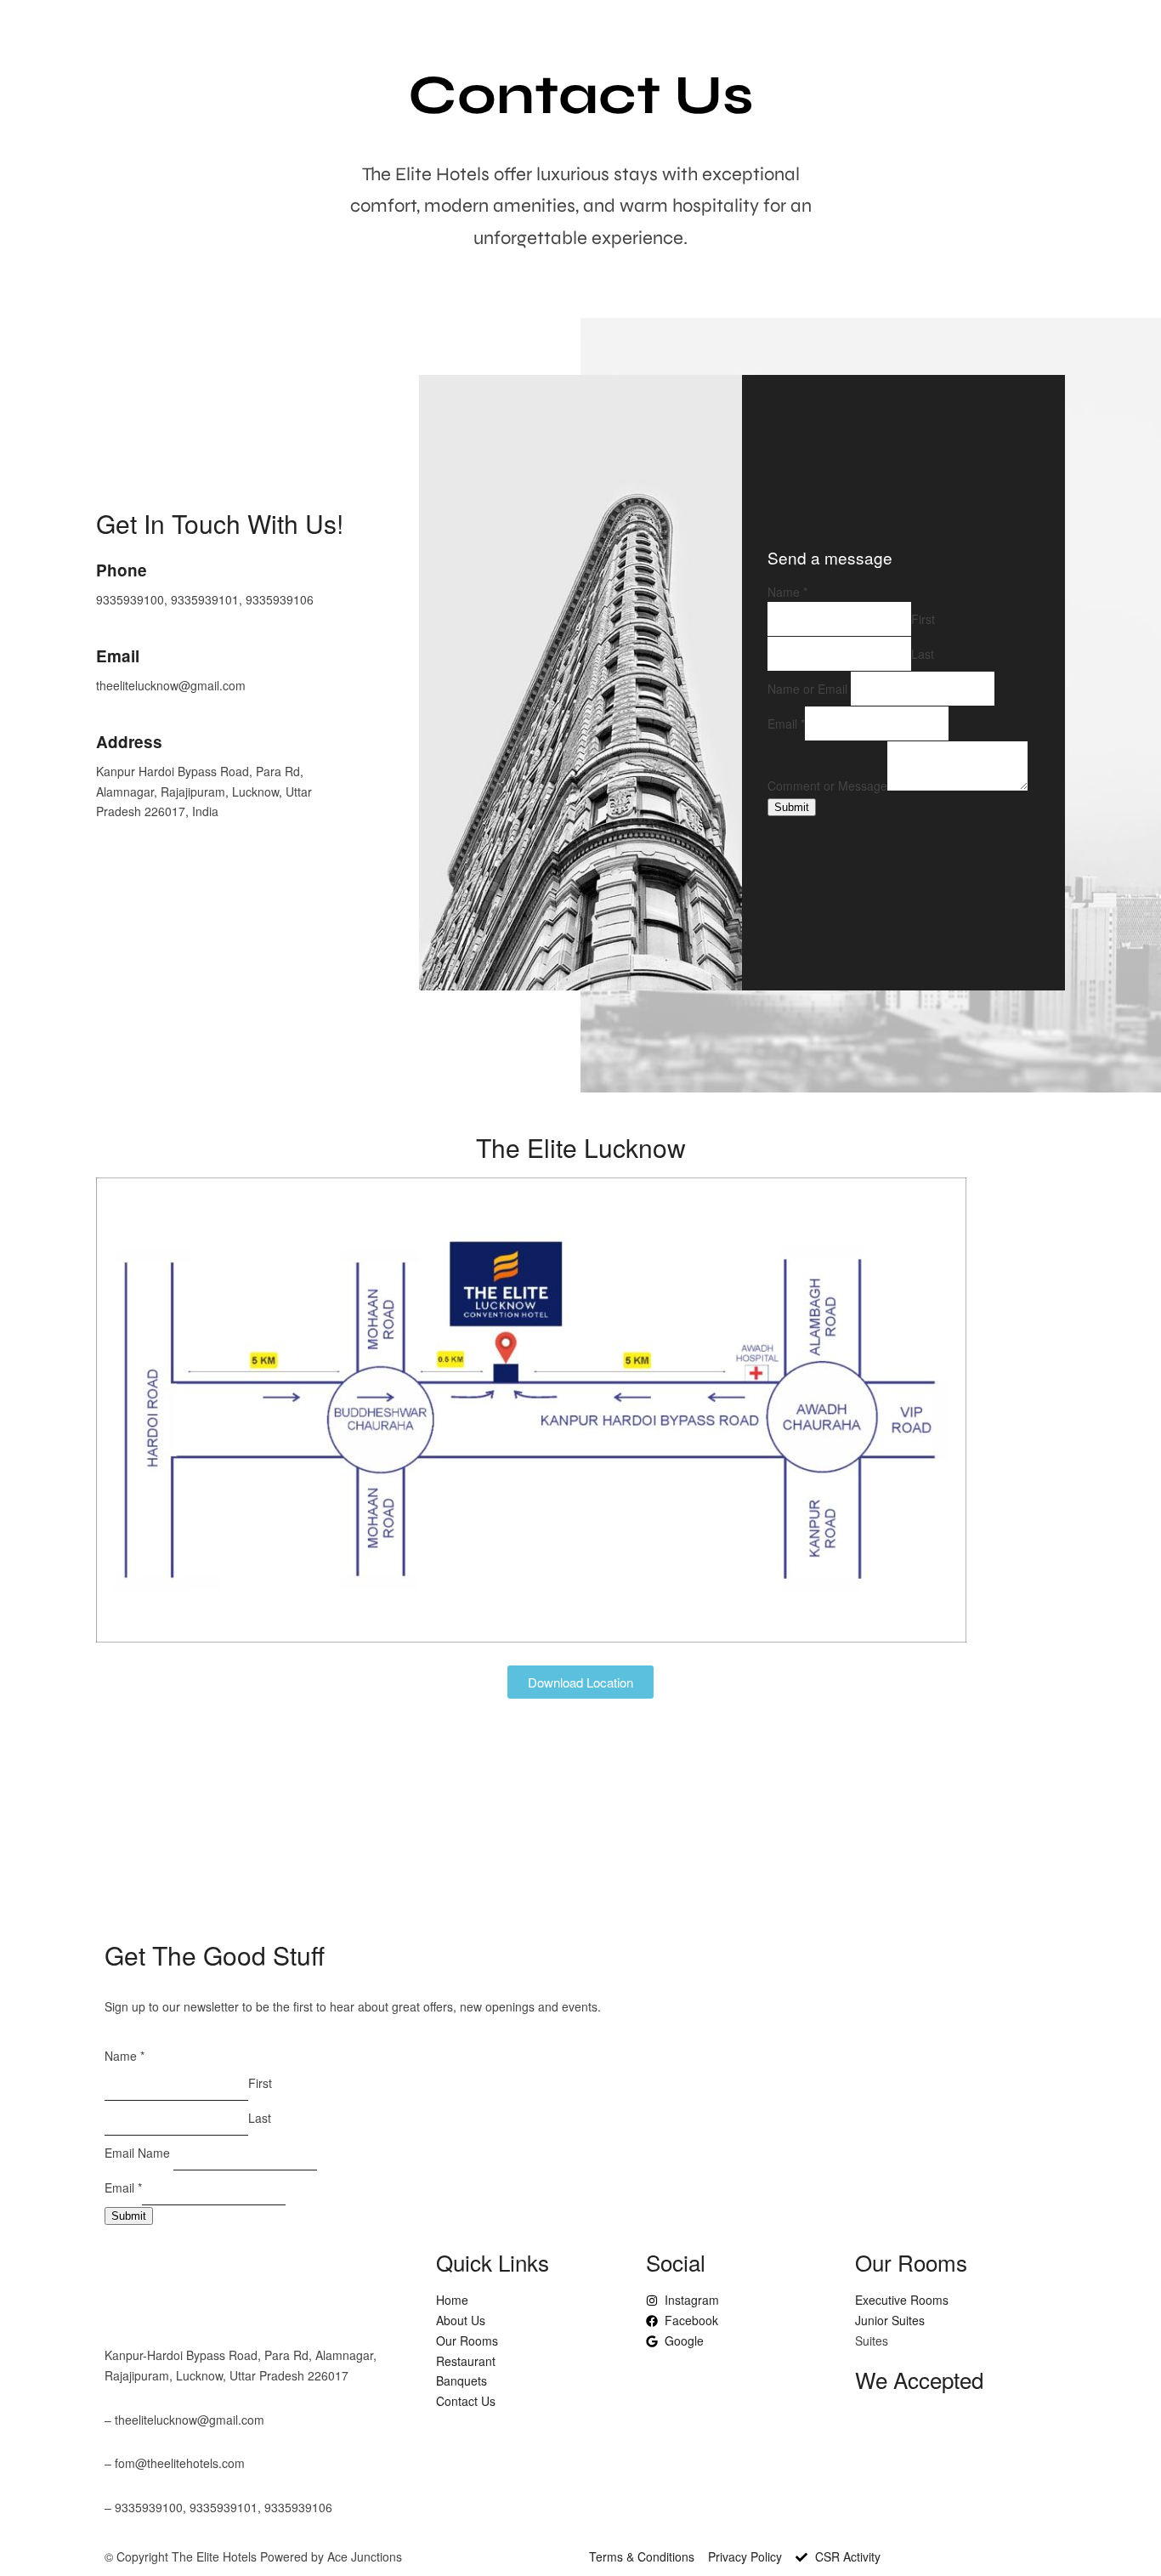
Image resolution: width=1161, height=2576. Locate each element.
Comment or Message (827, 786)
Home (638, 40)
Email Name (137, 2153)
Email (786, 723)
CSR (1046, 40)
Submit (792, 807)
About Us (709, 40)
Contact (1108, 40)
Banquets (980, 40)
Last (923, 654)
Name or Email (807, 689)
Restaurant (891, 40)
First (923, 619)
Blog (583, 40)
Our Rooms (796, 40)
